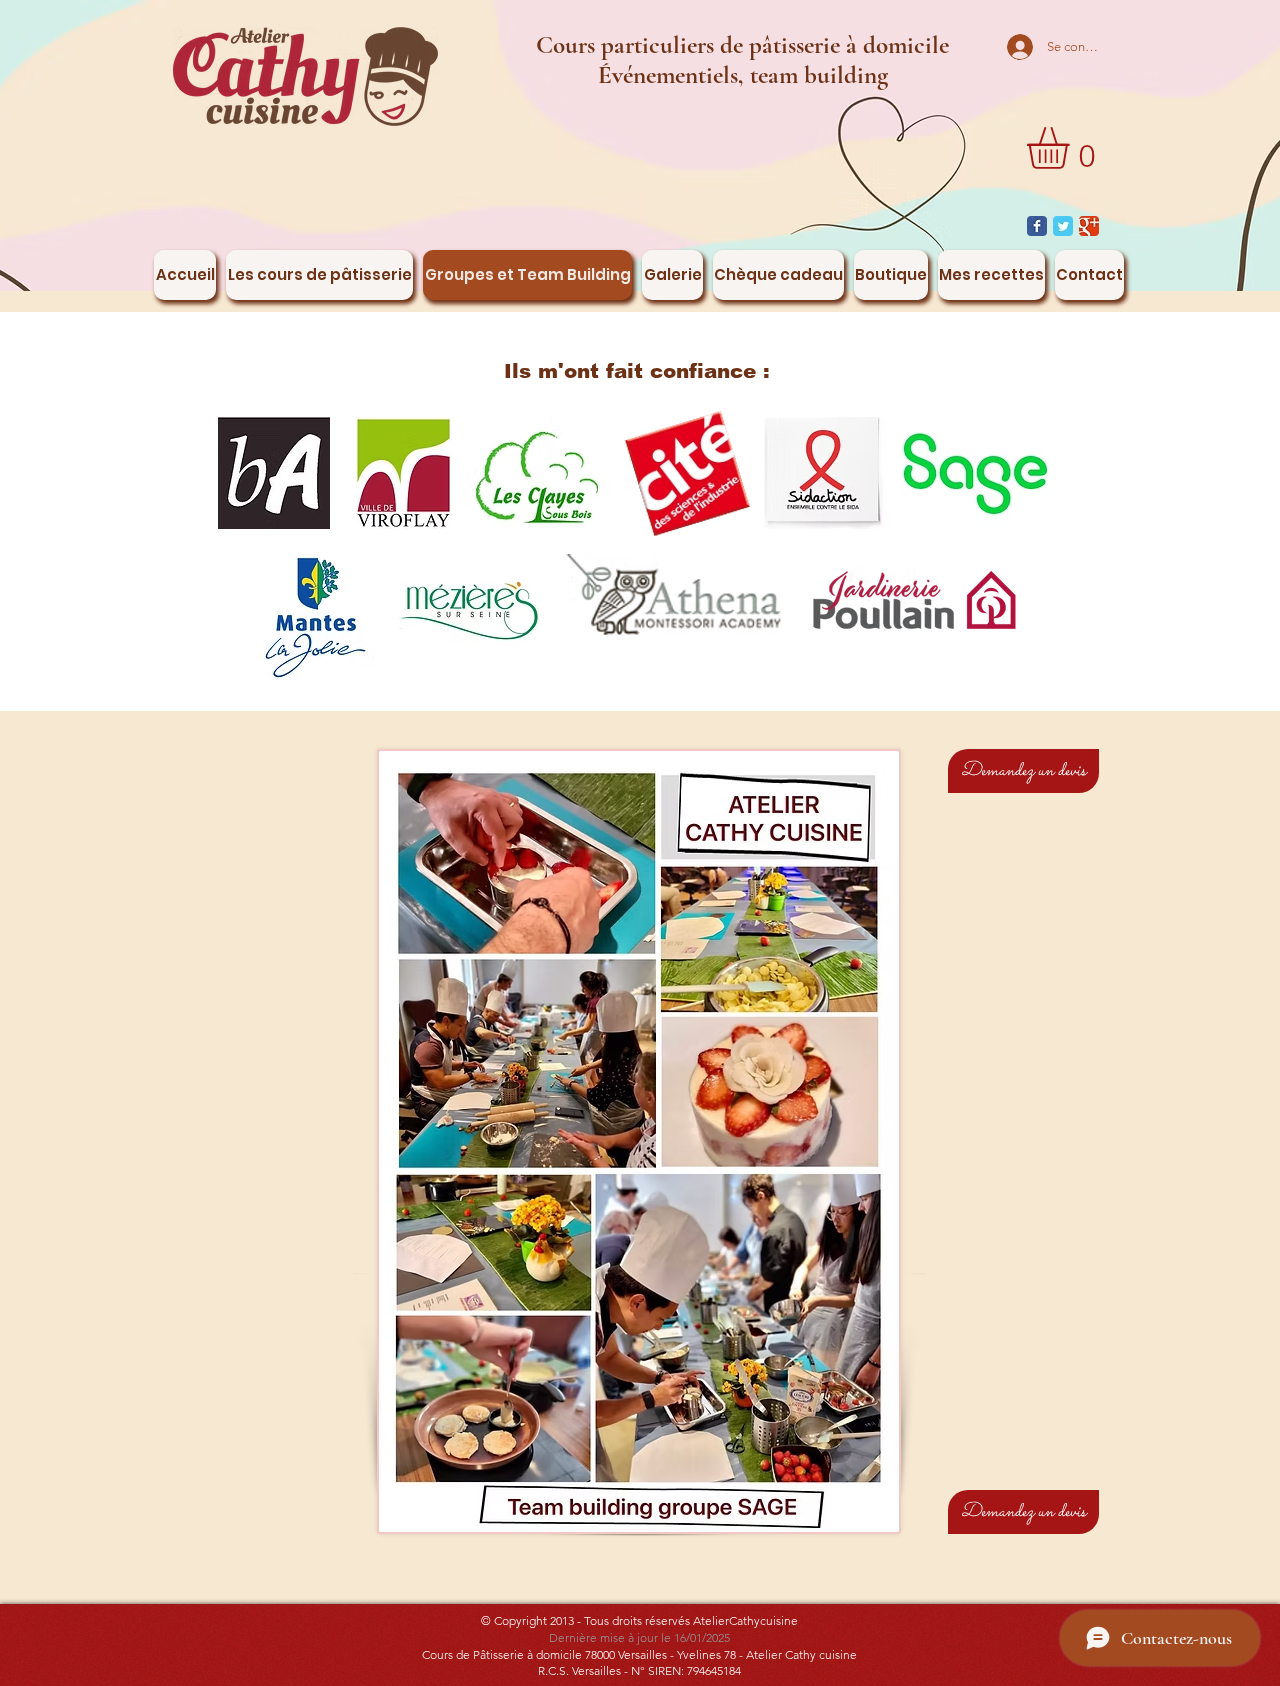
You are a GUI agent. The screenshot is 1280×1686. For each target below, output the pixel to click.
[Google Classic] (1089, 226)
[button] (1072, 148)
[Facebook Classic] (1037, 226)
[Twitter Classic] (1063, 226)
